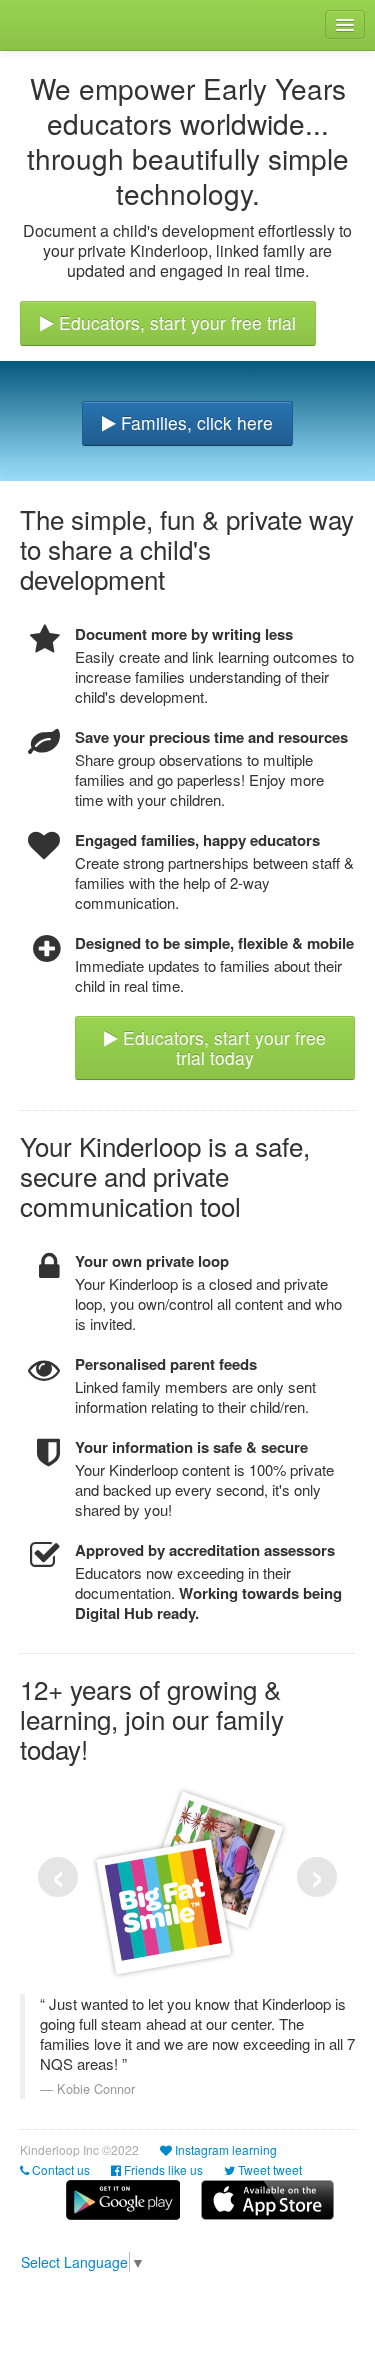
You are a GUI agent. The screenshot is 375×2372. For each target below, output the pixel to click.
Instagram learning (224, 2149)
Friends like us (162, 2169)
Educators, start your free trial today (222, 1048)
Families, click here (194, 422)
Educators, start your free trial (175, 322)
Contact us (59, 2169)
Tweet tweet (268, 2169)
